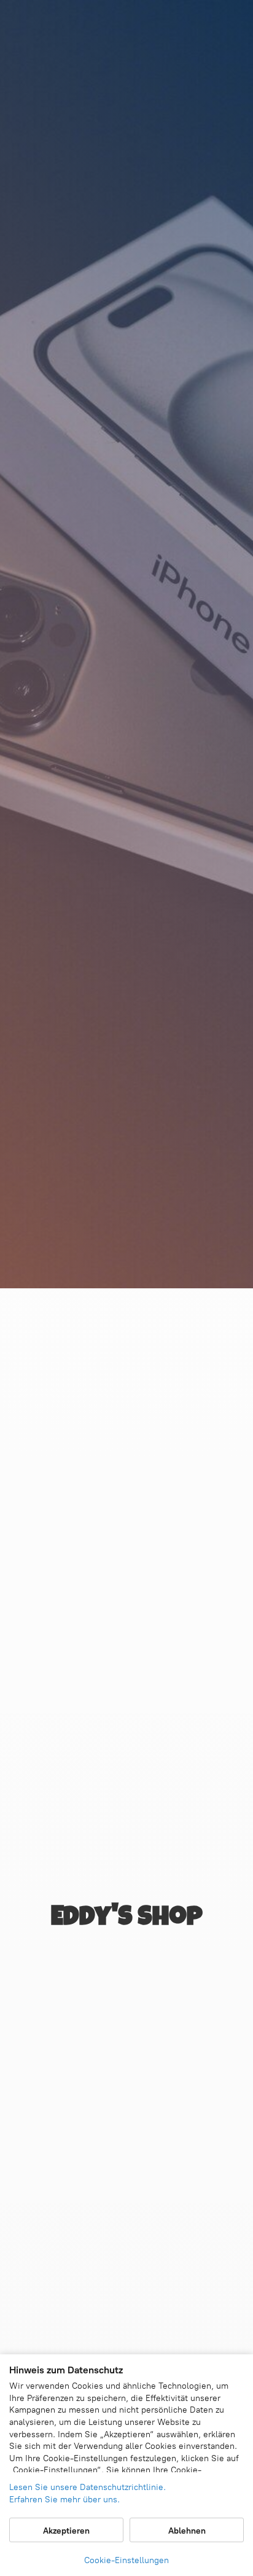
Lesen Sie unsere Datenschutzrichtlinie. (88, 2487)
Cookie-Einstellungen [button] (126, 2560)
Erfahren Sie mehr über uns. (64, 2500)
